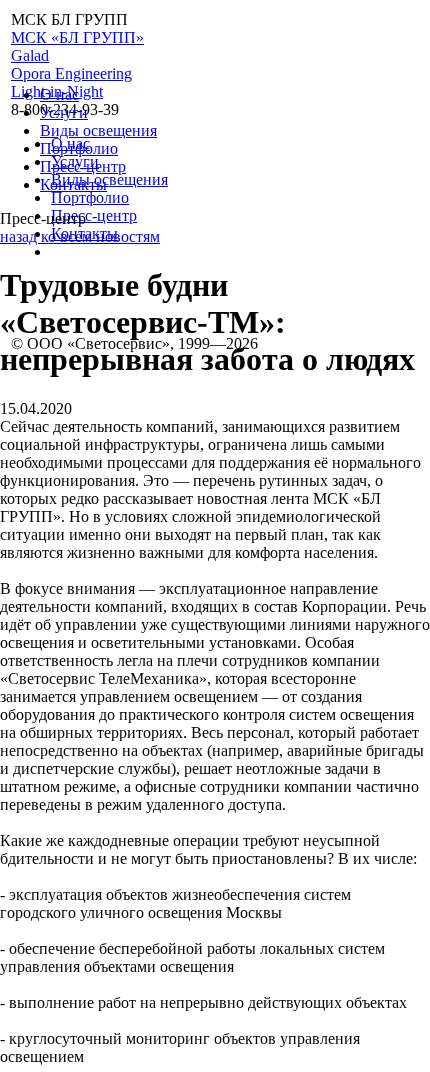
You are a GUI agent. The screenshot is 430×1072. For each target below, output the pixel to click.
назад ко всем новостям (80, 236)
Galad (30, 55)
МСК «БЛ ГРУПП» (77, 37)
